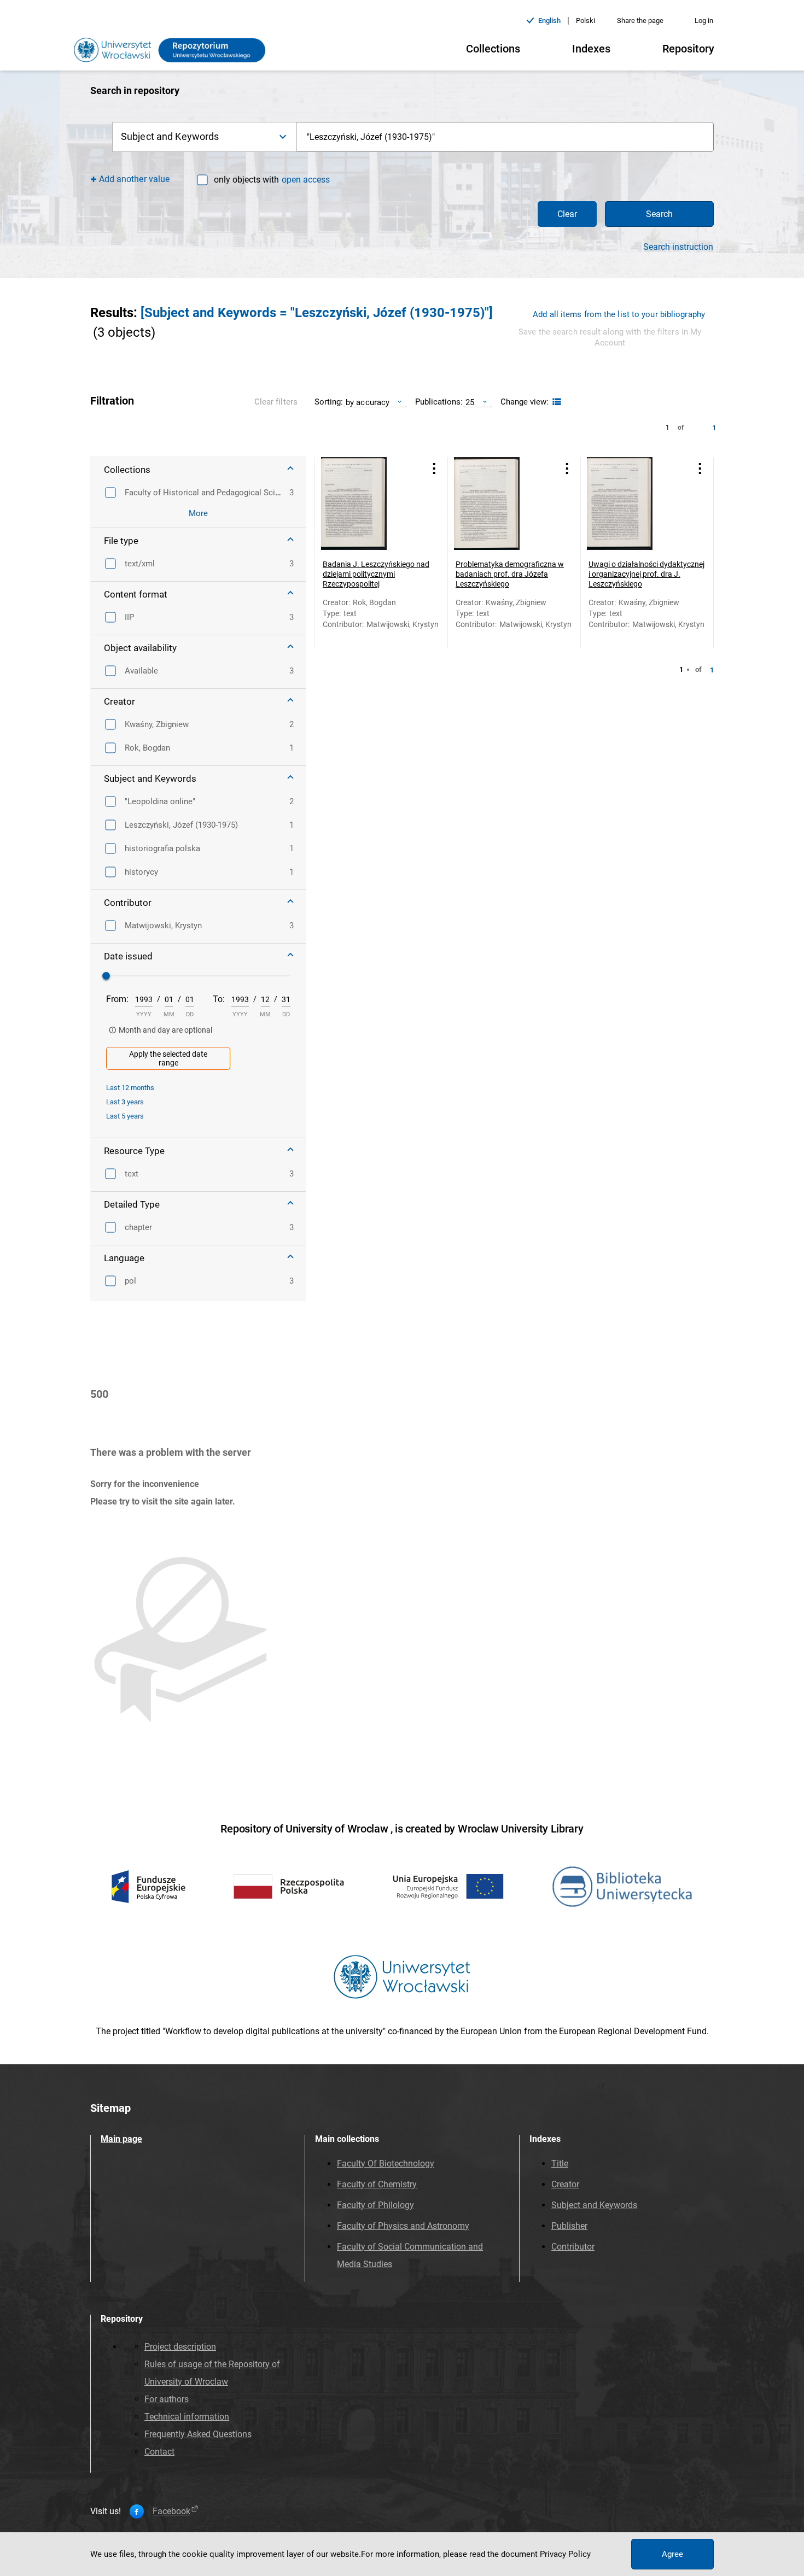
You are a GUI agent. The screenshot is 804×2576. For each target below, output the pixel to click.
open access (306, 180)
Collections (493, 49)
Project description (180, 2347)
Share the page (640, 21)
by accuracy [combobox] (368, 402)
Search (659, 214)
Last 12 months (130, 1088)
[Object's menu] (434, 469)
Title (560, 2164)
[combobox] (505, 137)
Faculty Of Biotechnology (386, 2164)
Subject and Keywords (594, 2205)
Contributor (573, 2247)
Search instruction (678, 247)
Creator (565, 2184)
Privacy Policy (565, 2554)
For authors (167, 2399)
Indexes (591, 49)
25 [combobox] (470, 402)
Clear (567, 214)
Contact (159, 2452)
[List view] (555, 402)
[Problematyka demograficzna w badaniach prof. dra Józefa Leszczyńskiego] (500, 504)
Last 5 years (125, 1116)
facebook (171, 2511)
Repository (688, 49)
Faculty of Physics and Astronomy (403, 2226)
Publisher (569, 2226)
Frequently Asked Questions (198, 2434)
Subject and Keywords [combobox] (170, 136)
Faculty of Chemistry (377, 2184)
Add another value (134, 179)
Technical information (187, 2417)
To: (219, 999)
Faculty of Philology (375, 2205)
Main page (121, 2139)
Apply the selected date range (168, 1058)
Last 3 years (125, 1102)
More (198, 513)
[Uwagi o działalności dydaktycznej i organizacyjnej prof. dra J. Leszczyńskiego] (633, 504)
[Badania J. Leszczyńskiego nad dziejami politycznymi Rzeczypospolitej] (368, 504)
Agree (672, 2554)
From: (117, 999)
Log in (704, 21)
